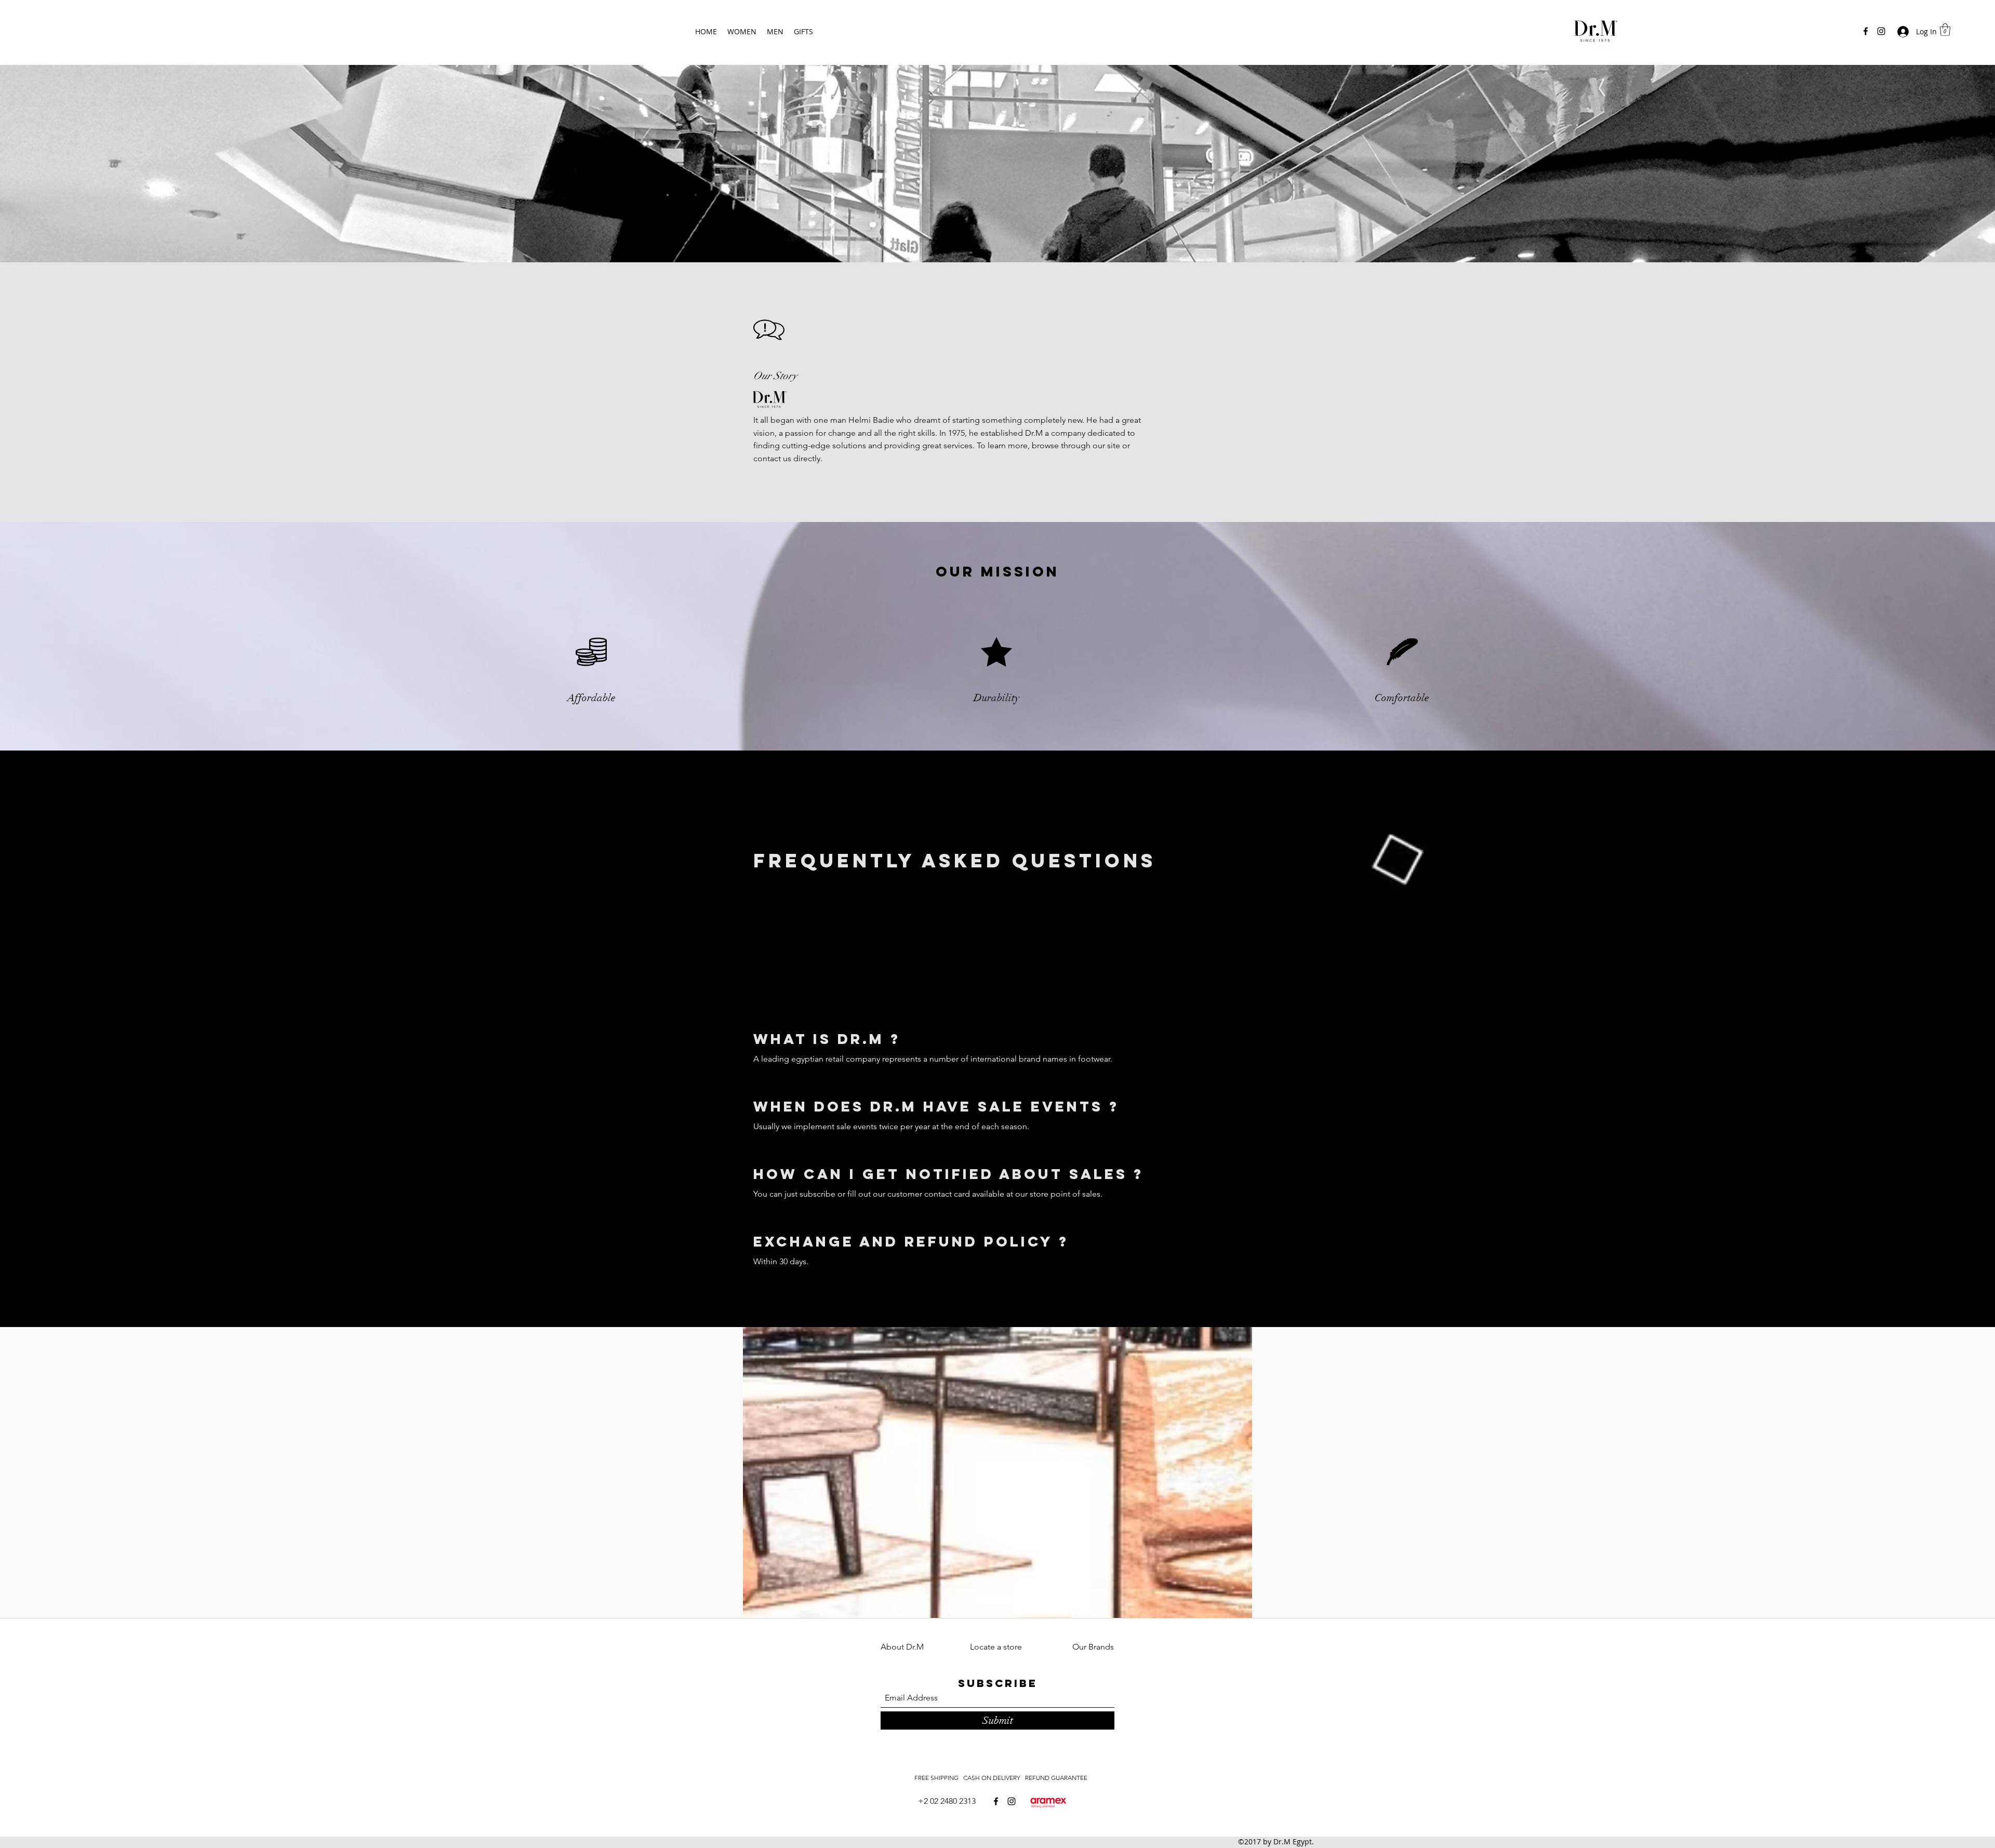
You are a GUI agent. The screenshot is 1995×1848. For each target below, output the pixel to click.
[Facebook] (1866, 31)
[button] (1945, 30)
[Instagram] (1881, 31)
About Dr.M (902, 1647)
